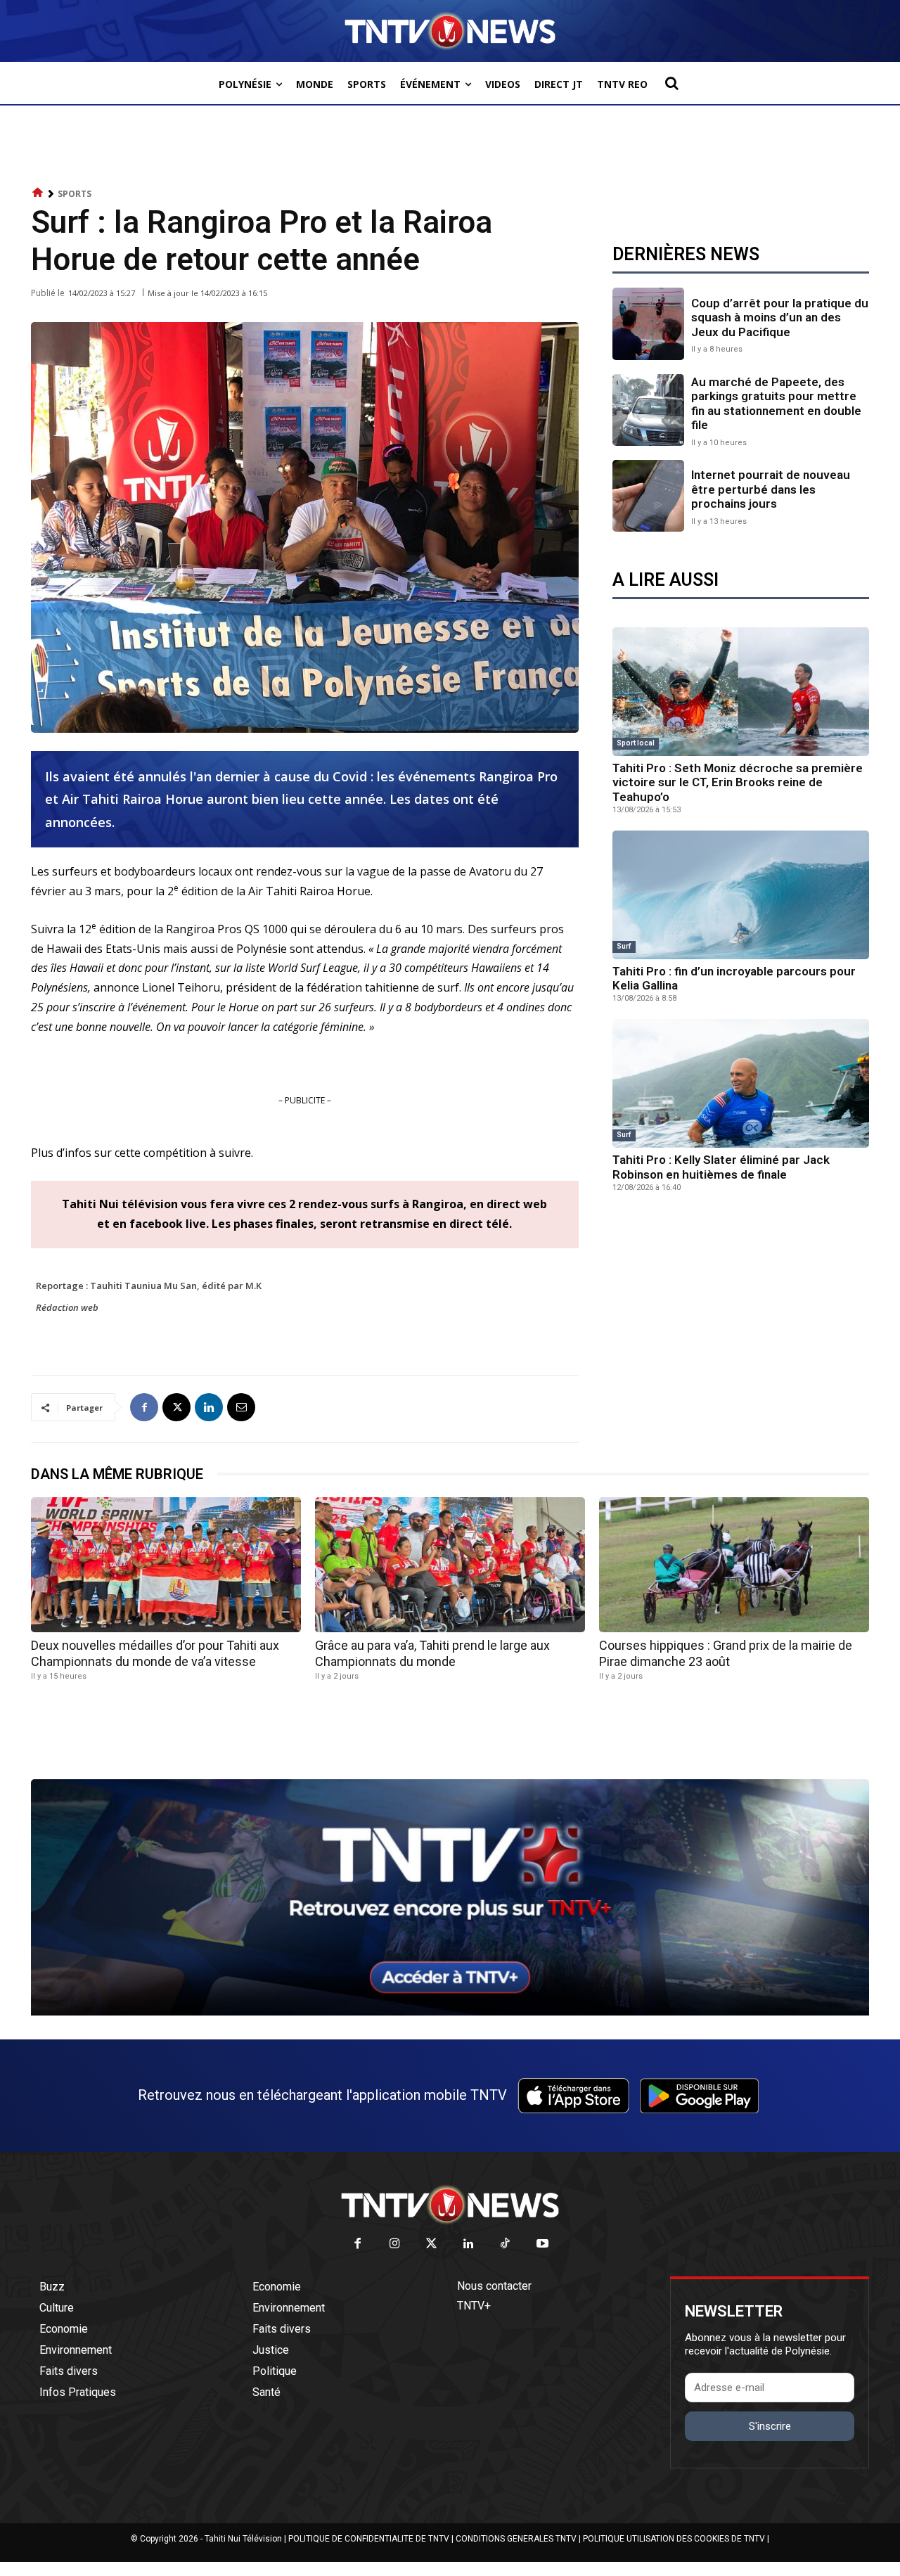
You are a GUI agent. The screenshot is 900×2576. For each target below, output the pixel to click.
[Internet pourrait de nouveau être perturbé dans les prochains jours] (648, 496)
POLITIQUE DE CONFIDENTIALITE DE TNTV (369, 2539)
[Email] (241, 1407)
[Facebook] (144, 1407)
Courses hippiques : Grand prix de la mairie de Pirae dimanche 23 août (726, 1653)
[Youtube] (542, 2244)
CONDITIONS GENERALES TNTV (516, 2539)
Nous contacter (494, 2286)
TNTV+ (474, 2306)
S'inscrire (770, 2426)
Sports (75, 194)
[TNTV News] (450, 2205)
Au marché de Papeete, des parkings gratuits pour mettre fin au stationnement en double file (776, 403)
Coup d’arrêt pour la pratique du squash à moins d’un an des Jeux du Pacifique (780, 318)
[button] (671, 83)
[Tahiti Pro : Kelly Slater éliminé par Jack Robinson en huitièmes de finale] (741, 1083)
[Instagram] (395, 2244)
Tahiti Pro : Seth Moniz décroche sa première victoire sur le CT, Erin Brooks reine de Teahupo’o (738, 782)
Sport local (636, 743)
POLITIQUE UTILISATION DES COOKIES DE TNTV (674, 2539)
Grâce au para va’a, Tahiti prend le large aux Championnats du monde (432, 1653)
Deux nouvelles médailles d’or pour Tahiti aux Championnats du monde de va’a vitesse (155, 1653)
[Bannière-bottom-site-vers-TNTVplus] (450, 2012)
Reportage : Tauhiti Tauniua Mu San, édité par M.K (149, 1286)
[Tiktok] (506, 2244)
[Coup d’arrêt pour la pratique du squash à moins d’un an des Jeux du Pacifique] (648, 323)
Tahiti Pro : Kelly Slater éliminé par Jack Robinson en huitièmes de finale (721, 1167)
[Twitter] (432, 2244)
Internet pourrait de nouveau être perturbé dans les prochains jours (771, 489)
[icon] (38, 193)
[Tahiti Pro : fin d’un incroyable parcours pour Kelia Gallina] (741, 895)
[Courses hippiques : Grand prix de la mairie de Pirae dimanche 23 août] (734, 1565)
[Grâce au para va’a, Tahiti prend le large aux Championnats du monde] (450, 1565)
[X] (176, 1407)
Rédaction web (67, 1307)
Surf (624, 946)
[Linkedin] (209, 1407)
